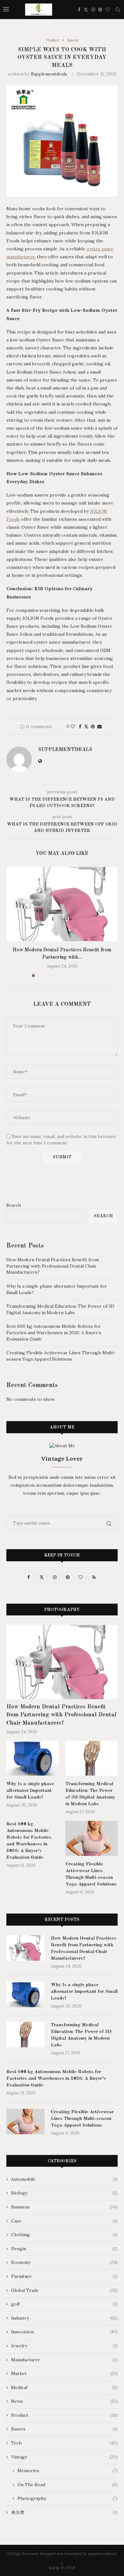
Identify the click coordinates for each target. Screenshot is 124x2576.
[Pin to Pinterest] (93, 726)
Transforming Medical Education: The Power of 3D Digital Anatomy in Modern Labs (60, 1309)
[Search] (118, 10)
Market (64, 2373)
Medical (64, 2387)
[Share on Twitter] (86, 726)
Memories (68, 2471)
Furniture (64, 2276)
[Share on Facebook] (80, 726)
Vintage (64, 2457)
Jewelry (64, 2346)
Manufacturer (64, 2360)
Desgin (64, 2249)
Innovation (64, 2332)
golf (64, 2304)
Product (64, 2415)
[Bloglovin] (107, 10)
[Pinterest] (100, 10)
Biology (64, 2193)
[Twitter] (86, 10)
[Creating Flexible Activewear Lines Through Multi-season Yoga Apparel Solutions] (92, 1838)
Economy (64, 2262)
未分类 (64, 2512)
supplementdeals (49, 74)
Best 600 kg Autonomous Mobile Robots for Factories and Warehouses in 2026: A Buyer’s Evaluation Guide (54, 1332)
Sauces (64, 2429)
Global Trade (64, 2290)
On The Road (68, 2485)
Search (14, 1205)
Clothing (64, 2235)
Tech (64, 2443)
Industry (64, 2318)
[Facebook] (79, 10)
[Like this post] (73, 726)
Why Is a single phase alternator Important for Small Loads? (30, 1791)
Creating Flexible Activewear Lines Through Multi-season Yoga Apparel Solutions (61, 1356)
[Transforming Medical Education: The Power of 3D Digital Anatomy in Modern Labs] (92, 1758)
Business (64, 2207)
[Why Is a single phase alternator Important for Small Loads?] (33, 1758)
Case (64, 2221)
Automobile (64, 2179)
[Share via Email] (100, 726)
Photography (68, 2498)
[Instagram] (93, 10)
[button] (12, 922)
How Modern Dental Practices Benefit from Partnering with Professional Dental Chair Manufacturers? (53, 1266)
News (64, 2401)
